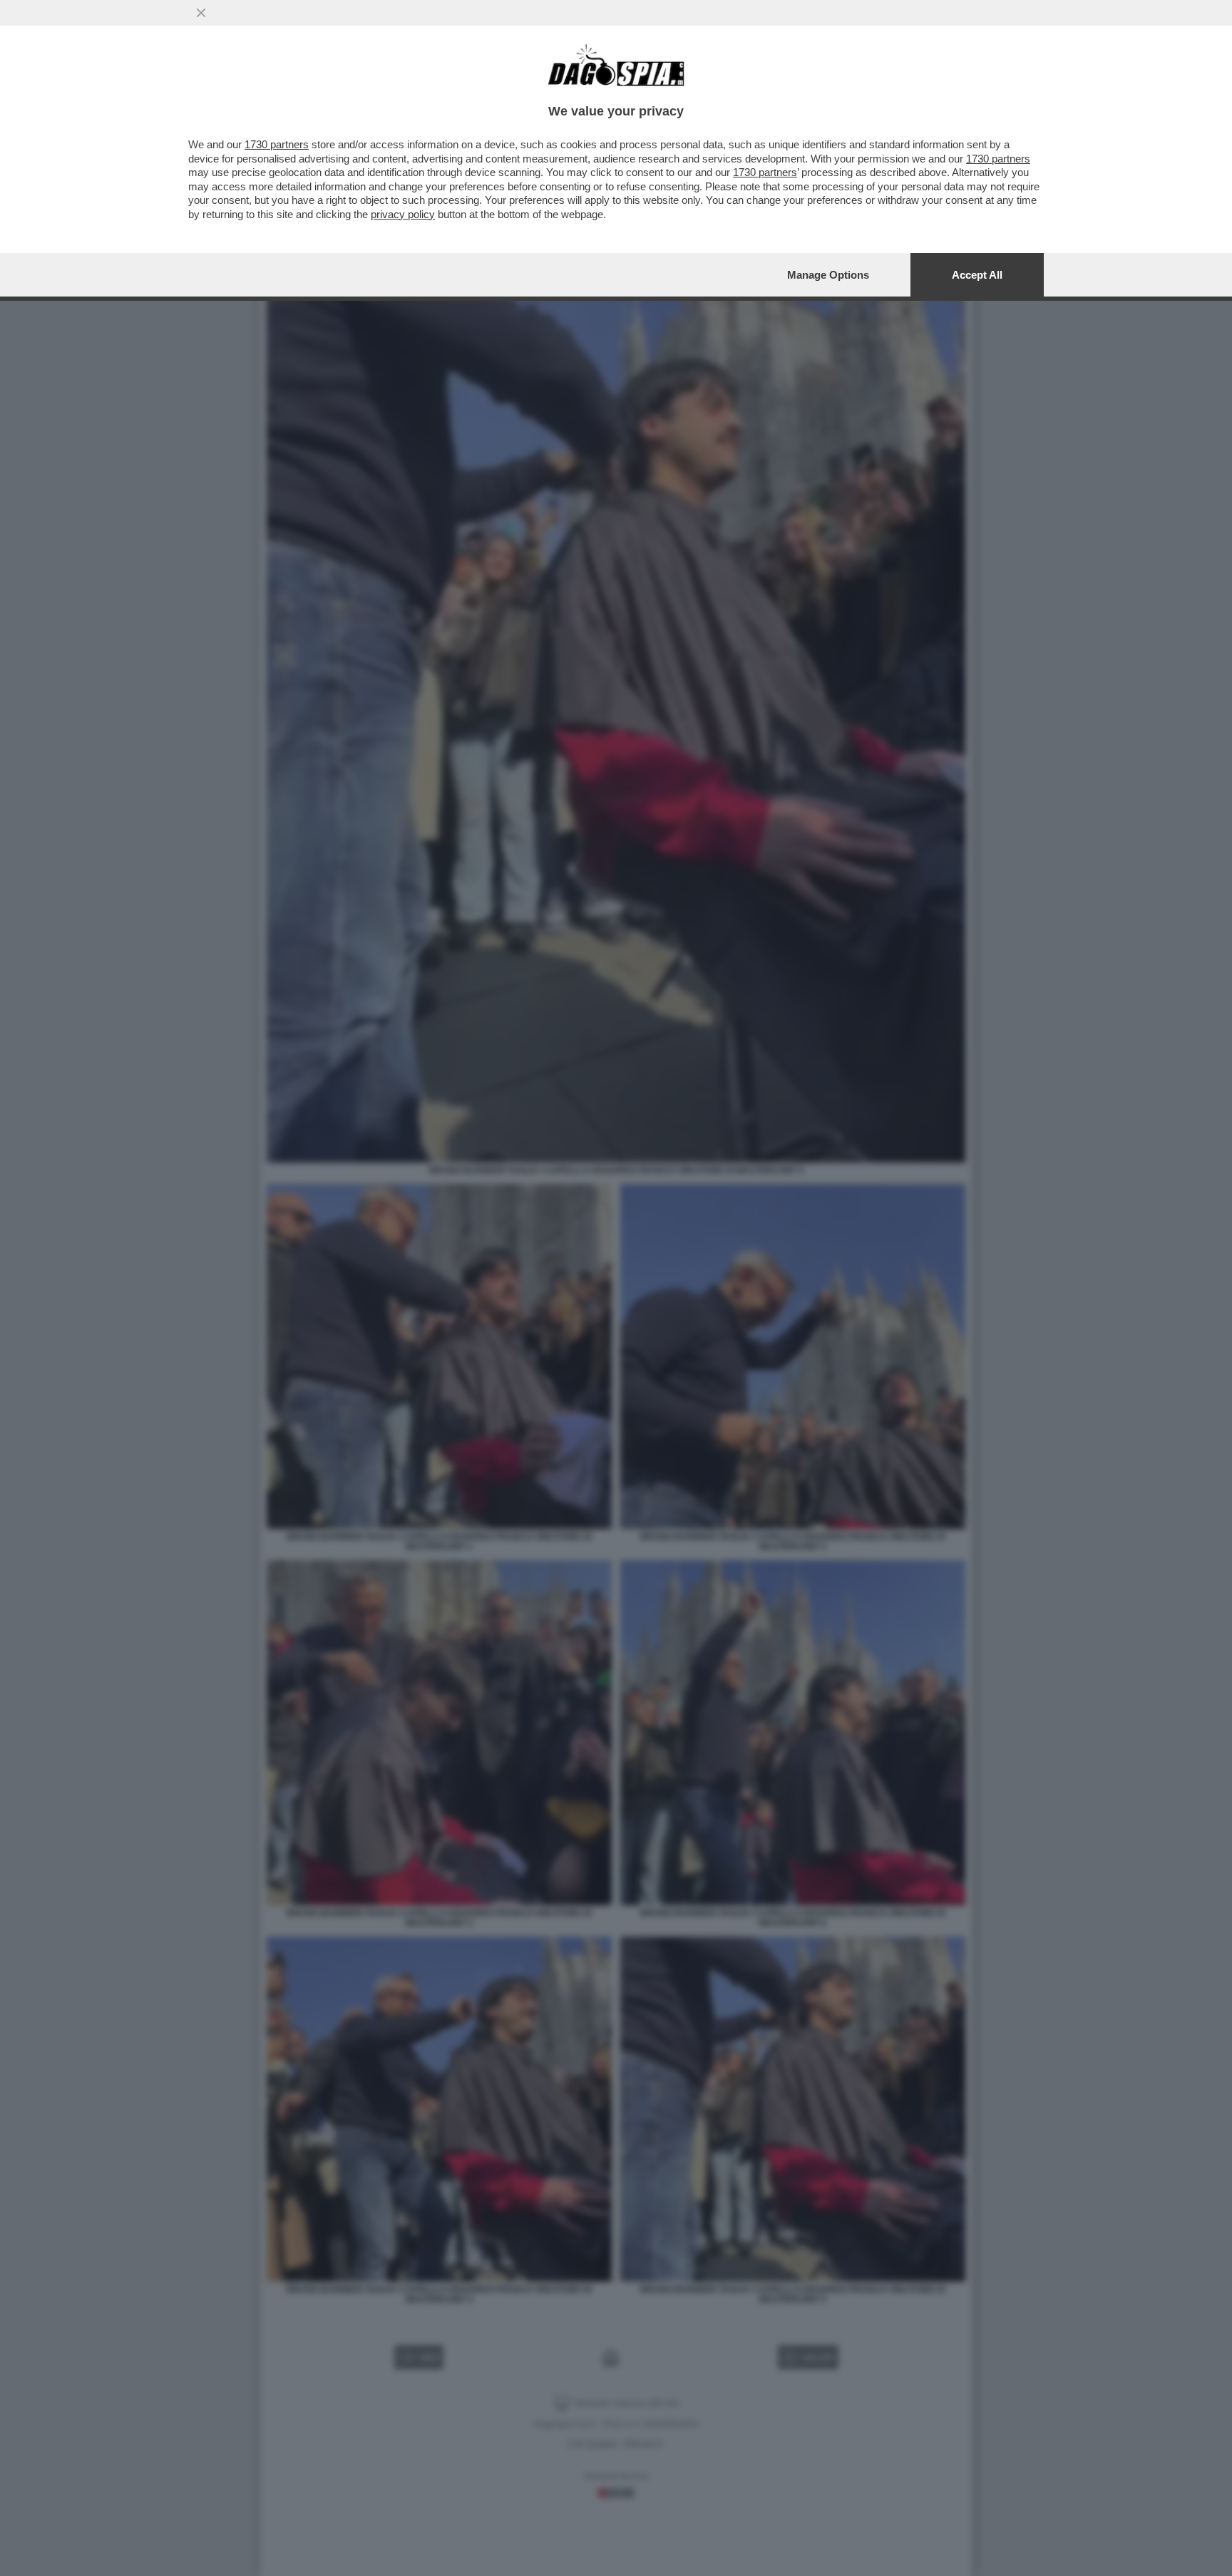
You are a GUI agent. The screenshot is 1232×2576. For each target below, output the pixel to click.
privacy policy (403, 214)
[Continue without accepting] (201, 13)
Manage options (828, 275)
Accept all (977, 275)
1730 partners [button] (277, 144)
